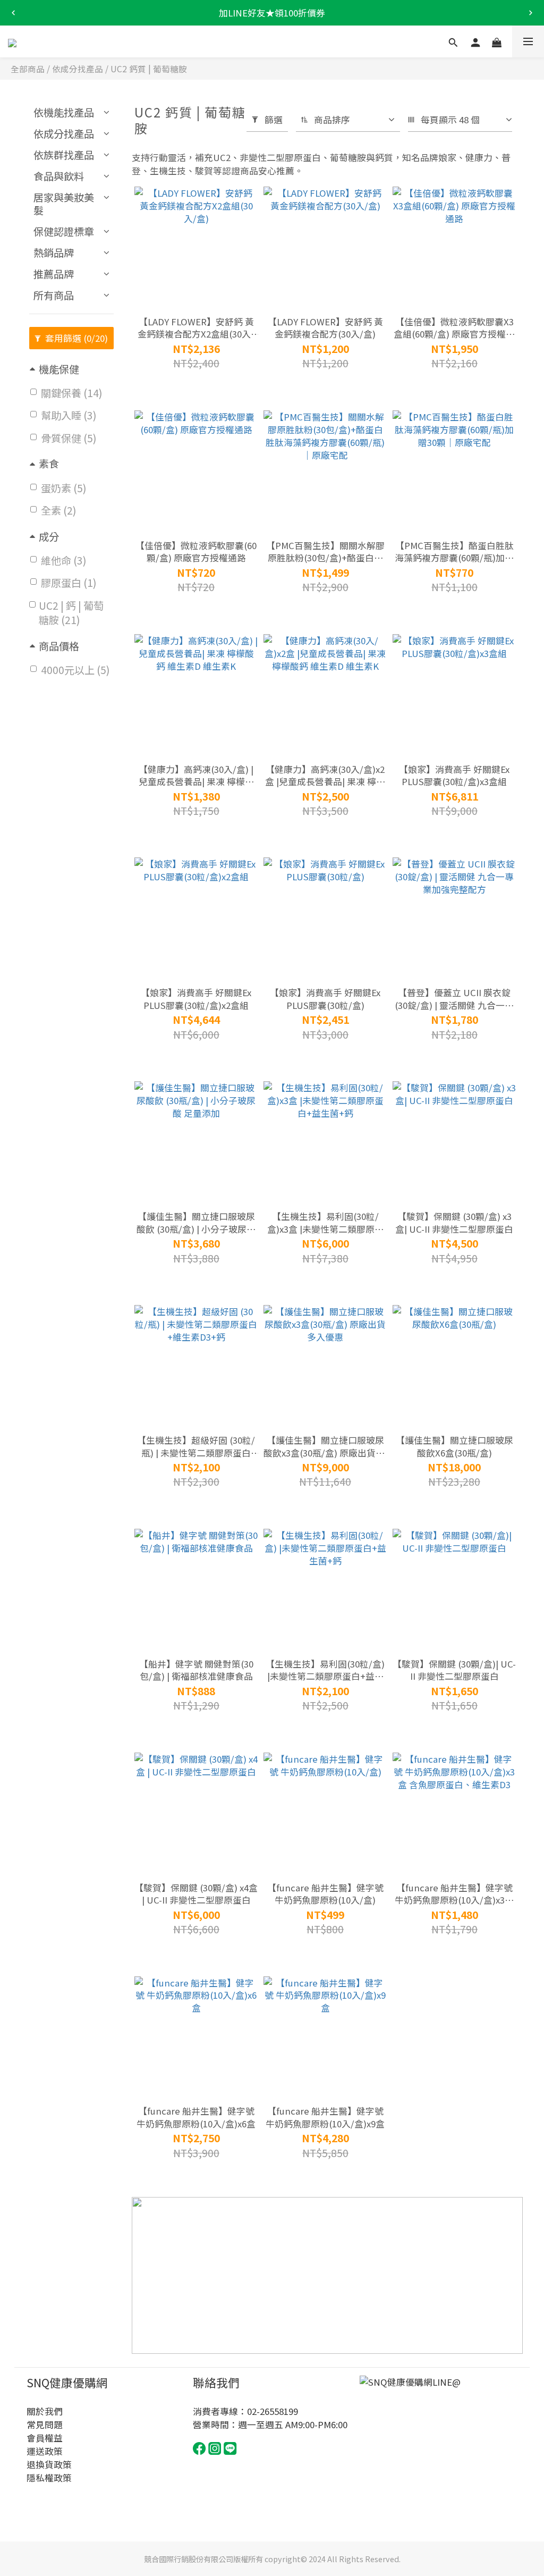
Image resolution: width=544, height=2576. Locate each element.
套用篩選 (75, 338)
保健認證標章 (64, 231)
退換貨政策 (49, 2464)
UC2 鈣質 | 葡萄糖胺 (149, 69)
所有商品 (54, 295)
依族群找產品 (64, 155)
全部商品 (28, 69)
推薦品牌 (54, 274)
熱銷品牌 (54, 252)
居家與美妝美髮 (64, 204)
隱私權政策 (49, 2478)
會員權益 (45, 2438)
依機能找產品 (64, 112)
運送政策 (45, 2451)
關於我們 (45, 2411)
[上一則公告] (13, 13)
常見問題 (45, 2425)
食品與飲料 (59, 176)
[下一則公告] (531, 13)
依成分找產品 (78, 69)
